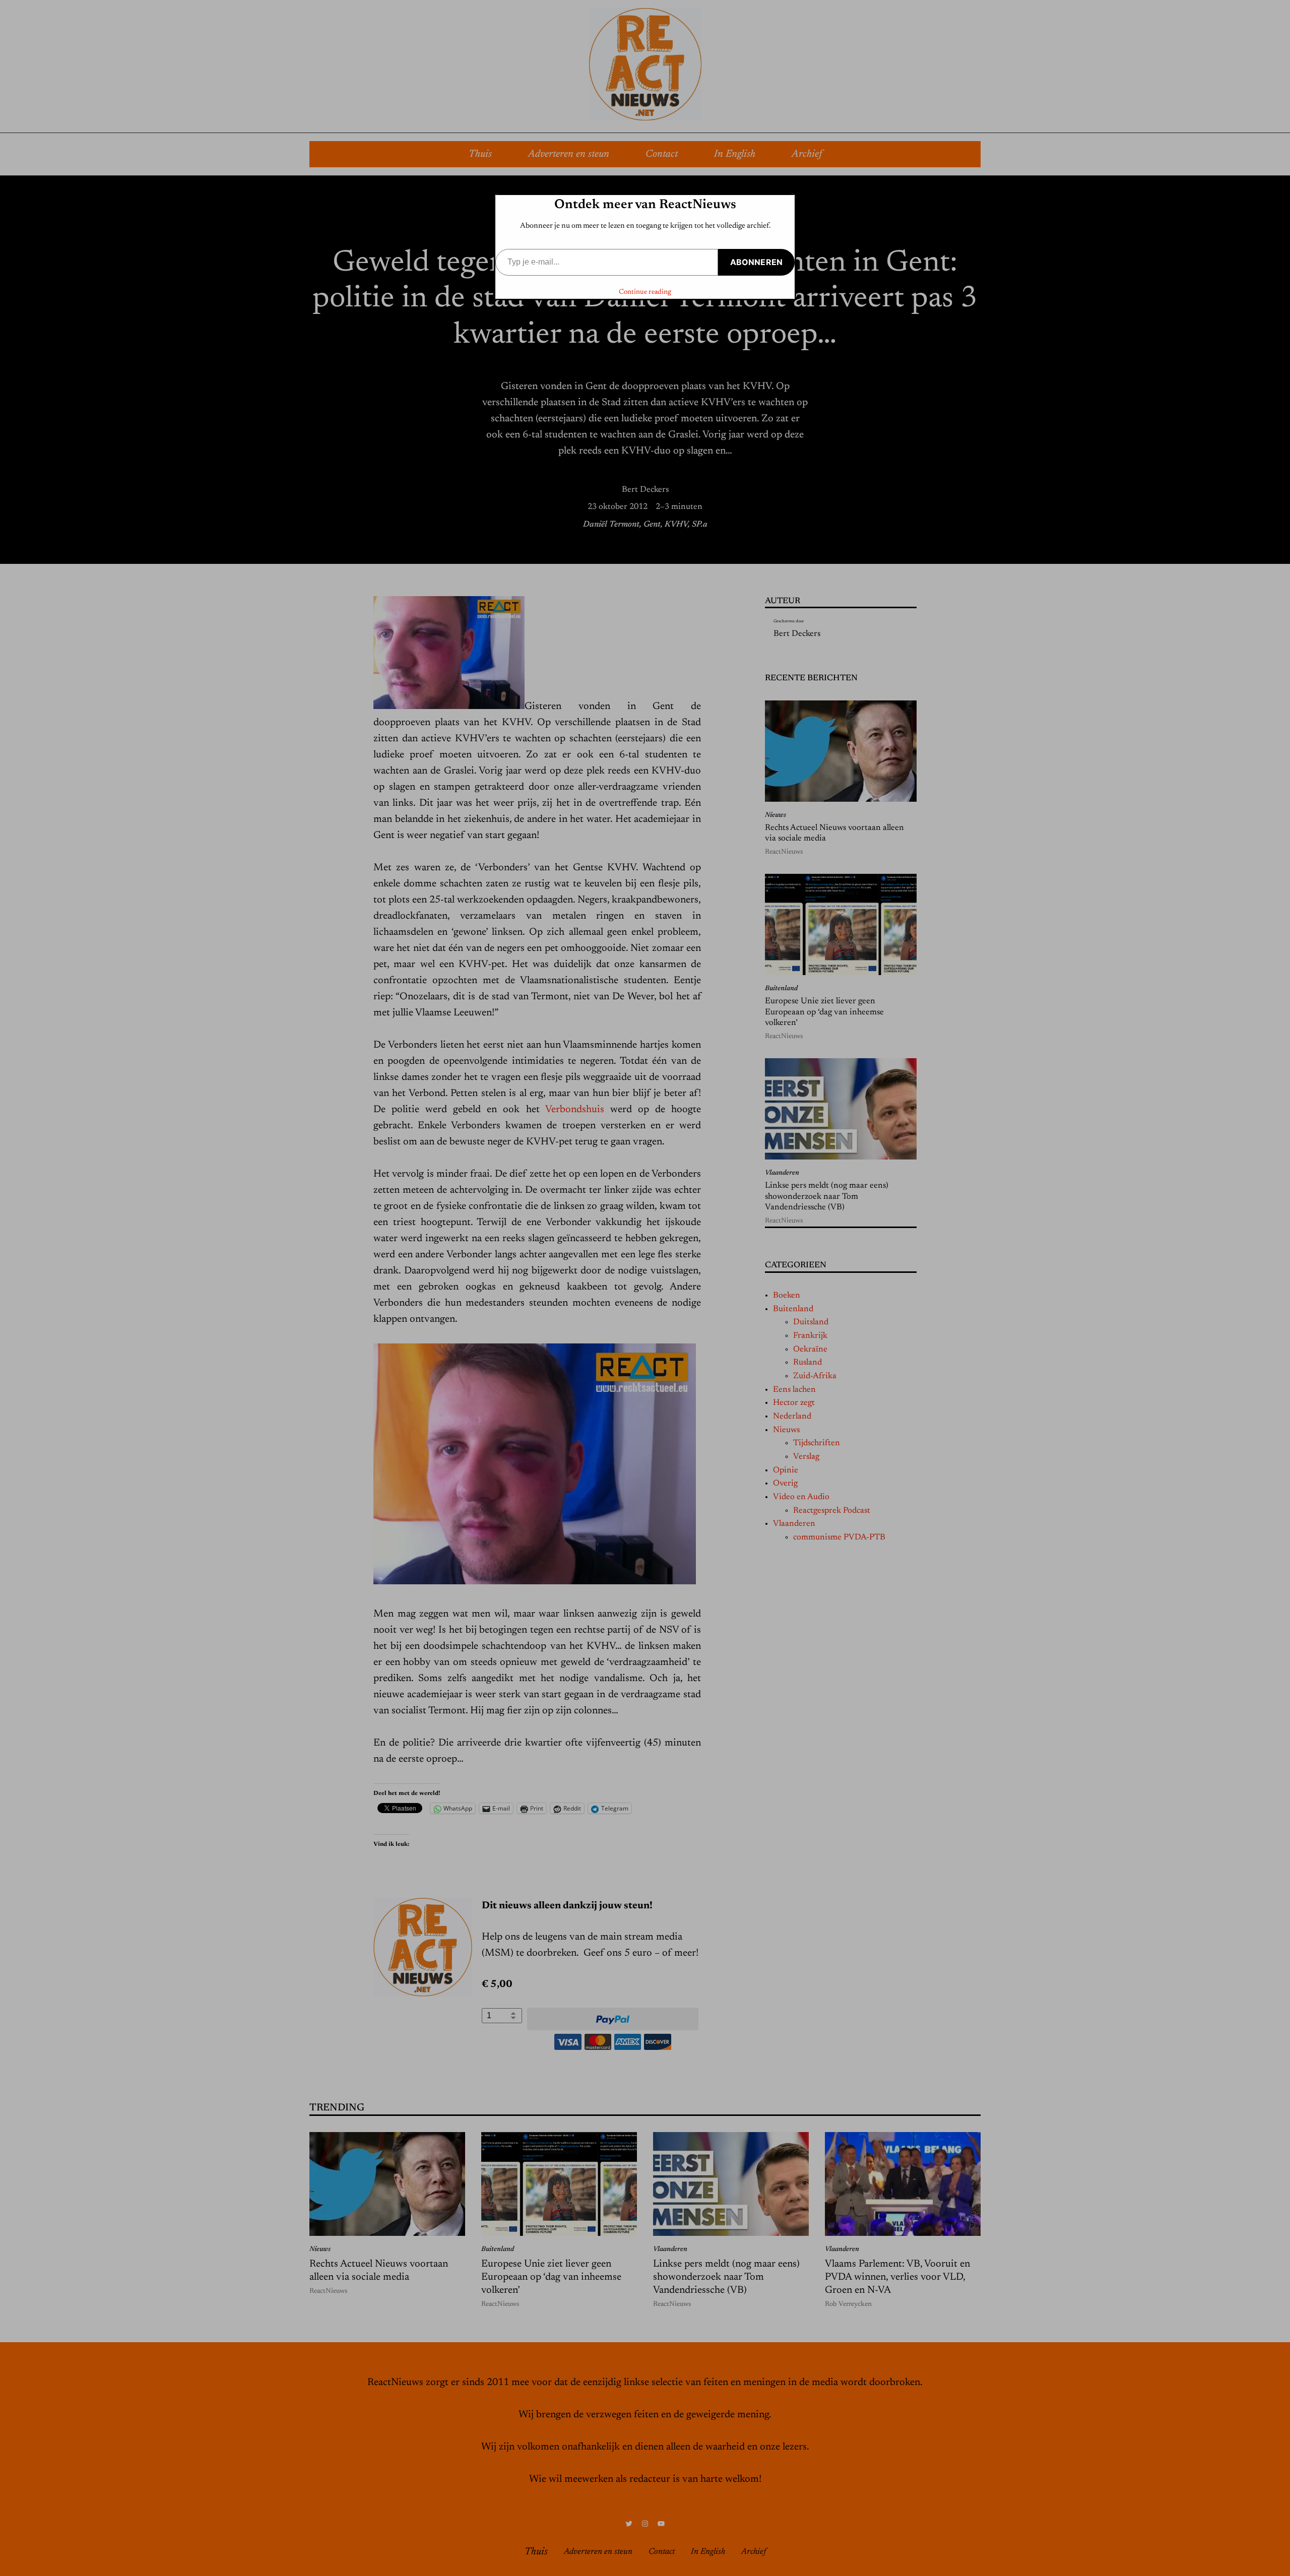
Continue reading (645, 292)
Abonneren (756, 262)
